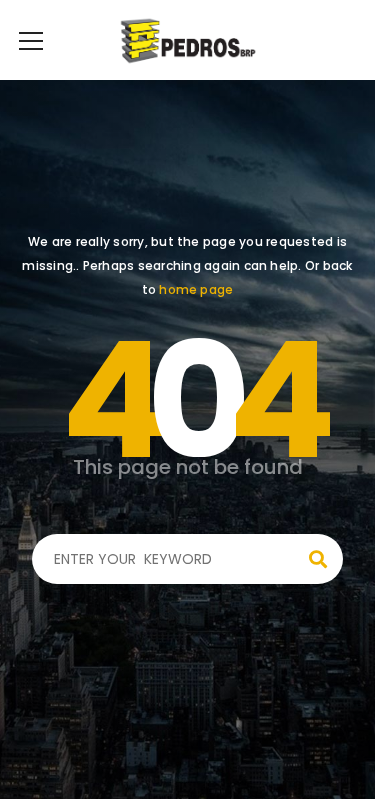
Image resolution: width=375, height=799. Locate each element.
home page (196, 289)
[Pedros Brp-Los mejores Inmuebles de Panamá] (187, 40)
